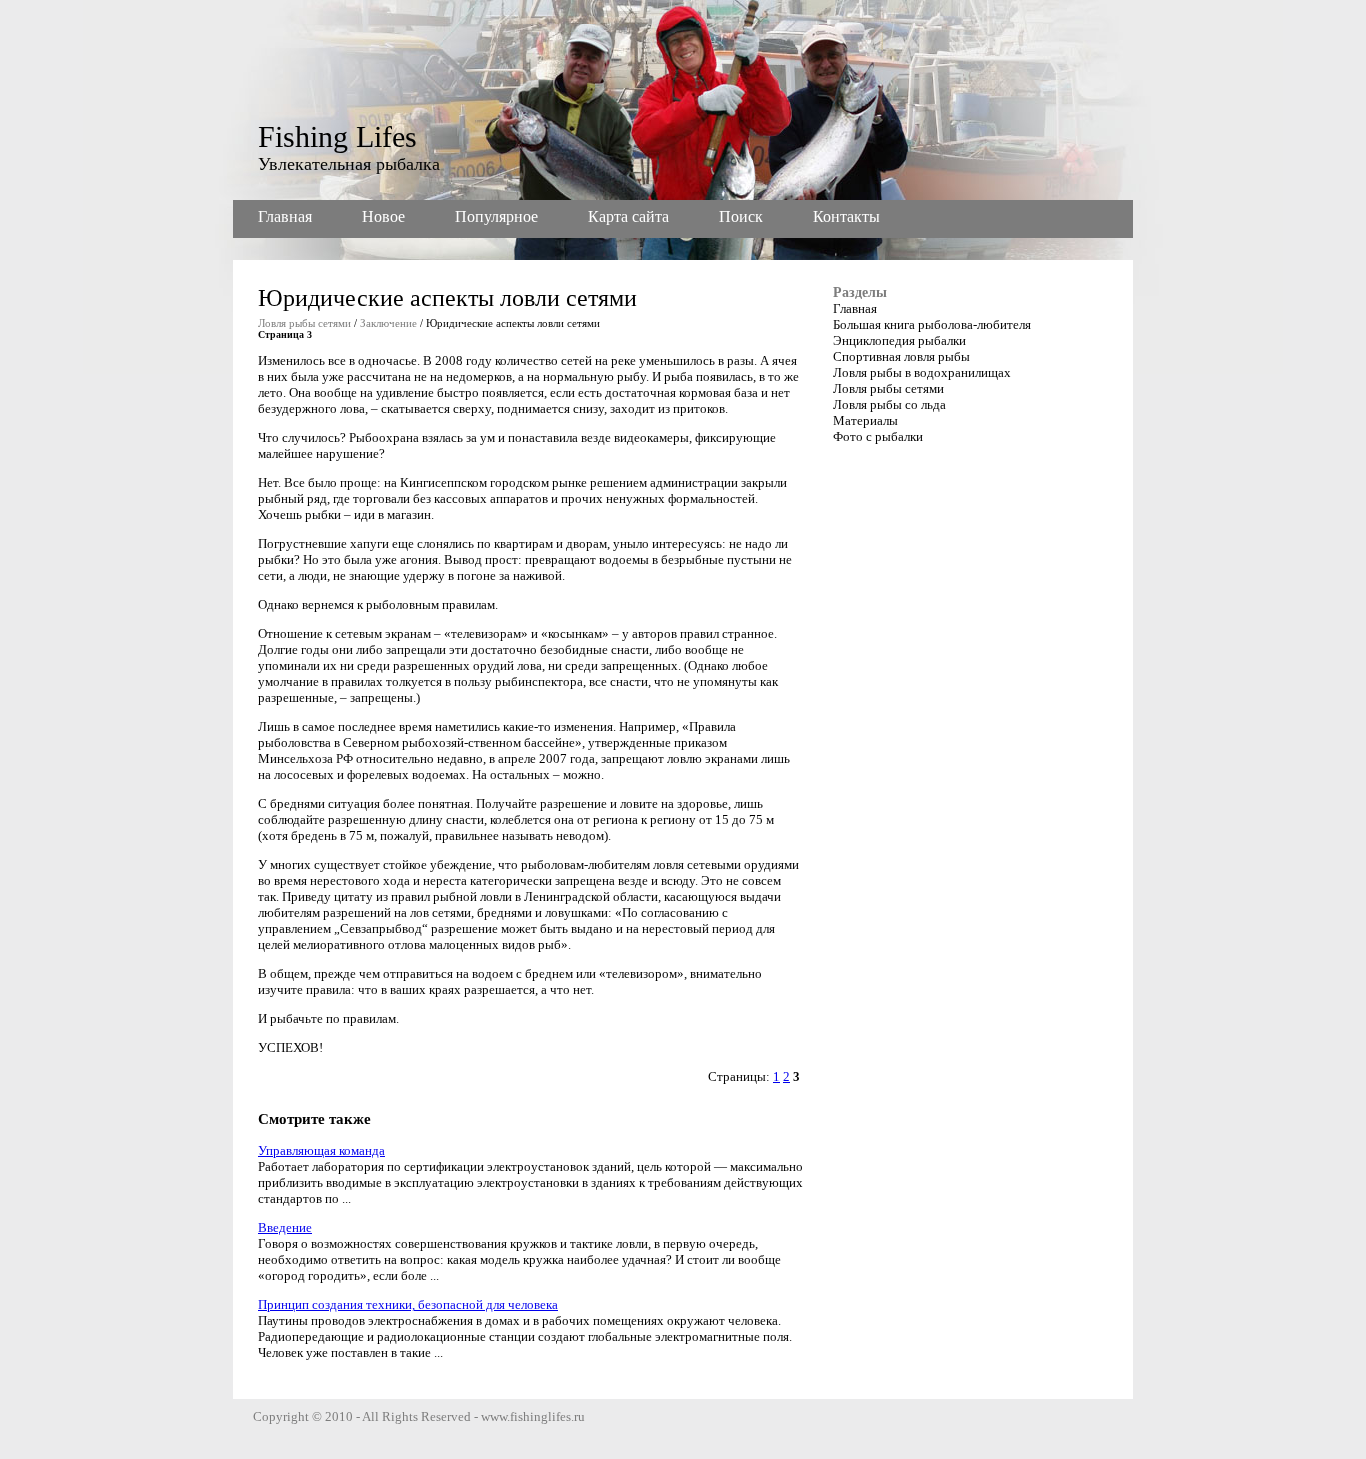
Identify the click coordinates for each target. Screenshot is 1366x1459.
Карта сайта (628, 216)
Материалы (865, 420)
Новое (383, 216)
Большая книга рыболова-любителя (932, 324)
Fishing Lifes (337, 136)
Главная (285, 216)
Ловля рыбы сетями (304, 323)
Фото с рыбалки (878, 436)
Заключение (388, 323)
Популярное (496, 216)
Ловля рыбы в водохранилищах (922, 372)
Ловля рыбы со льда (889, 404)
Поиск (741, 216)
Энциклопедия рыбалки (899, 340)
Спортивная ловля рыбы (901, 356)
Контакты (846, 216)
